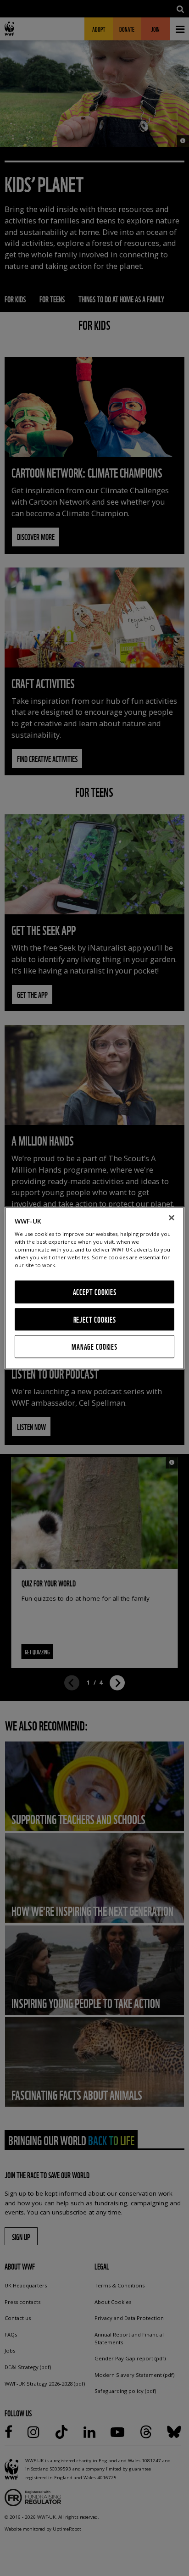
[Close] (172, 1218)
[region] (94, 1288)
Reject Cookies (95, 1319)
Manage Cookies (94, 1347)
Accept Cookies (95, 1292)
